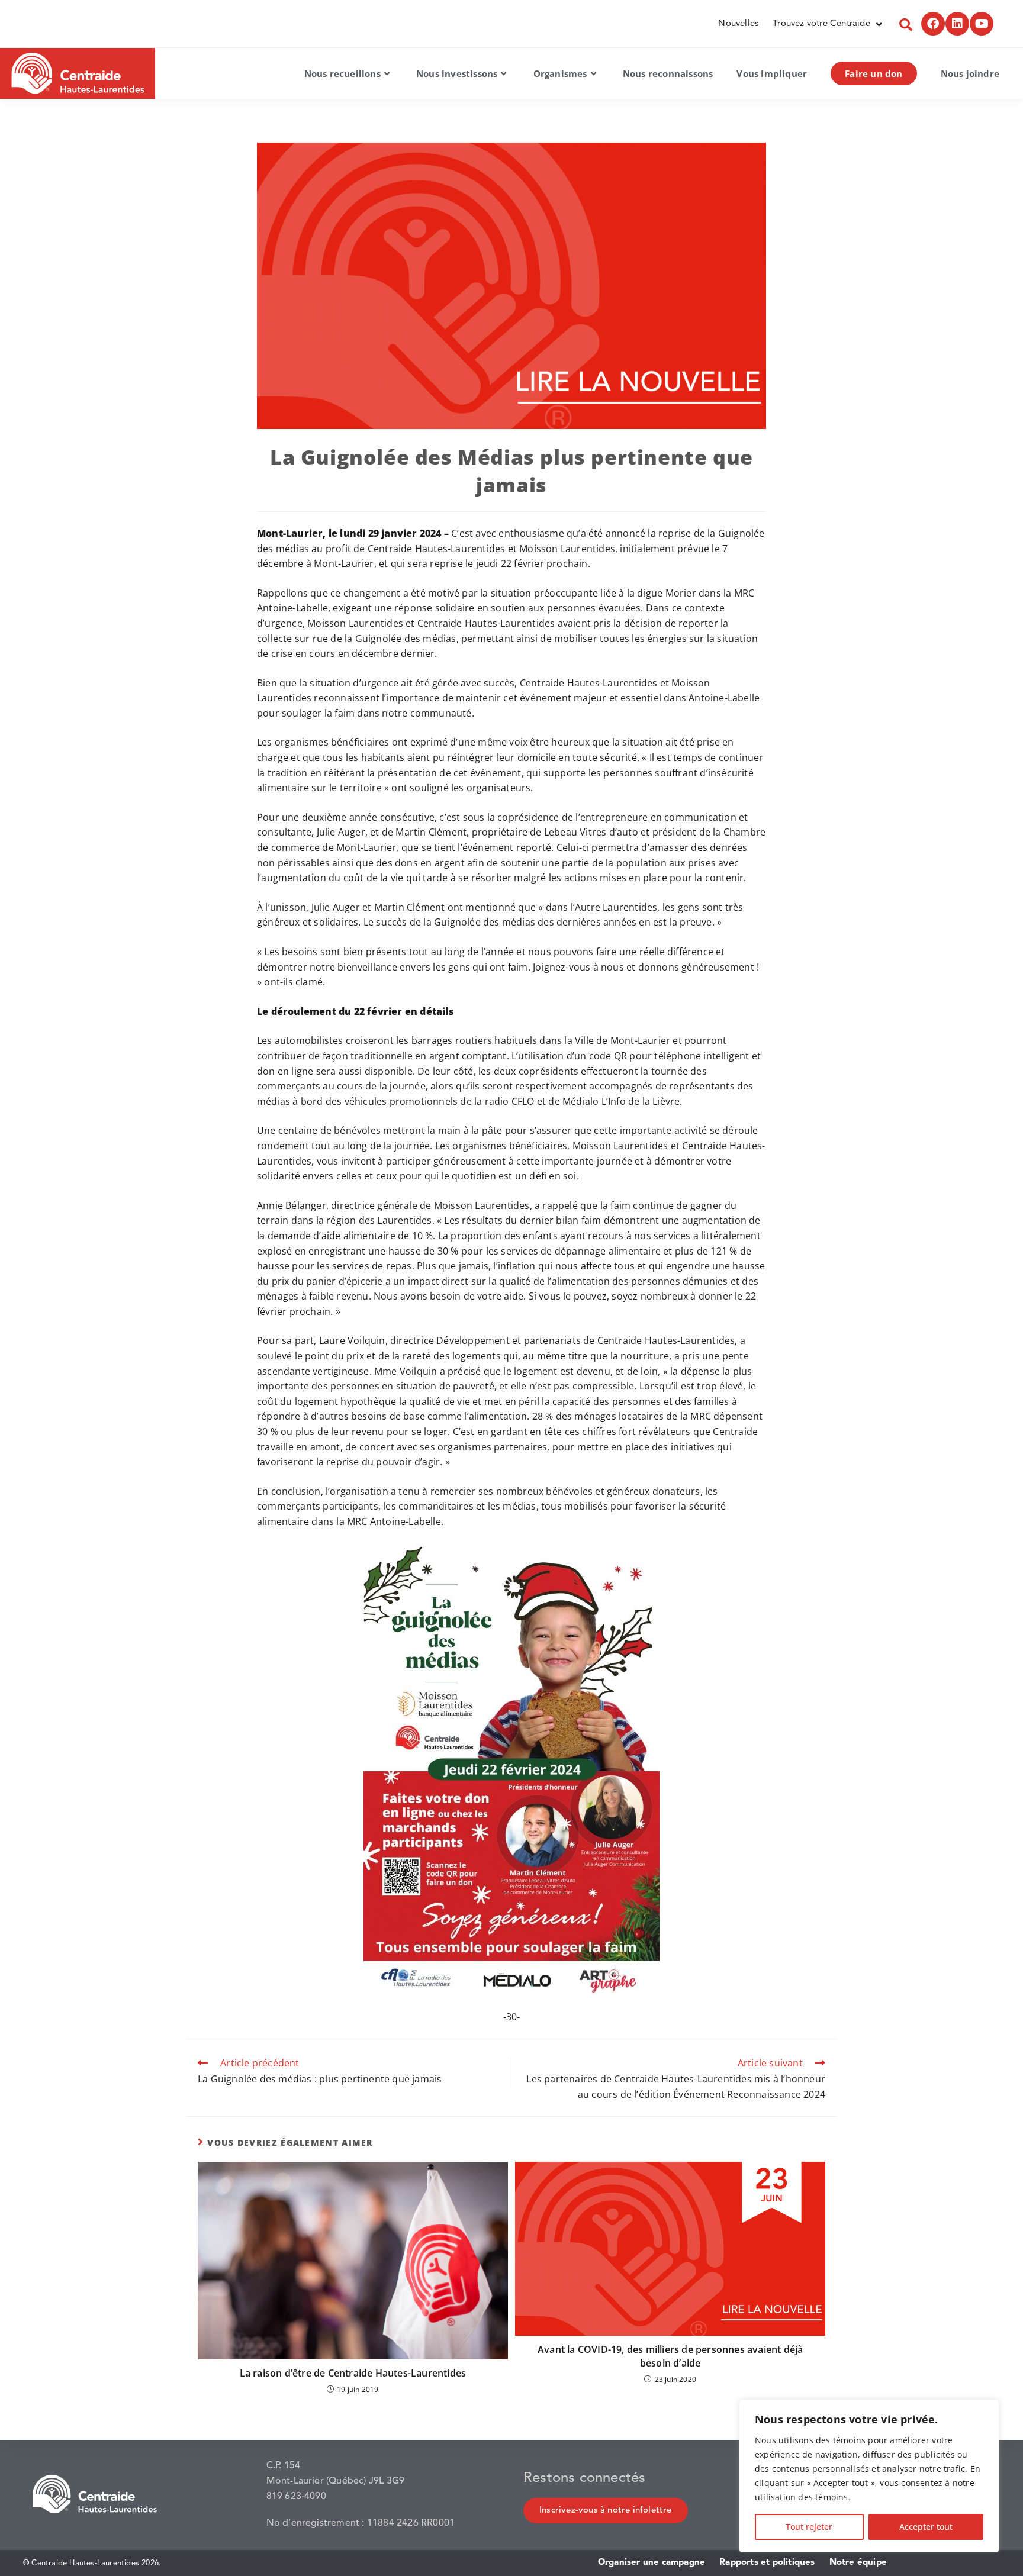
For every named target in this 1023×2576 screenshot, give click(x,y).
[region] (869, 2476)
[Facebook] (933, 24)
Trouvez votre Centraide (821, 24)
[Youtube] (982, 24)
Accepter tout (926, 2527)
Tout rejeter (809, 2527)
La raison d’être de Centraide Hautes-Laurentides (353, 2373)
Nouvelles (738, 24)
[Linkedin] (957, 24)
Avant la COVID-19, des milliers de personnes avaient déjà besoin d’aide (670, 2356)
